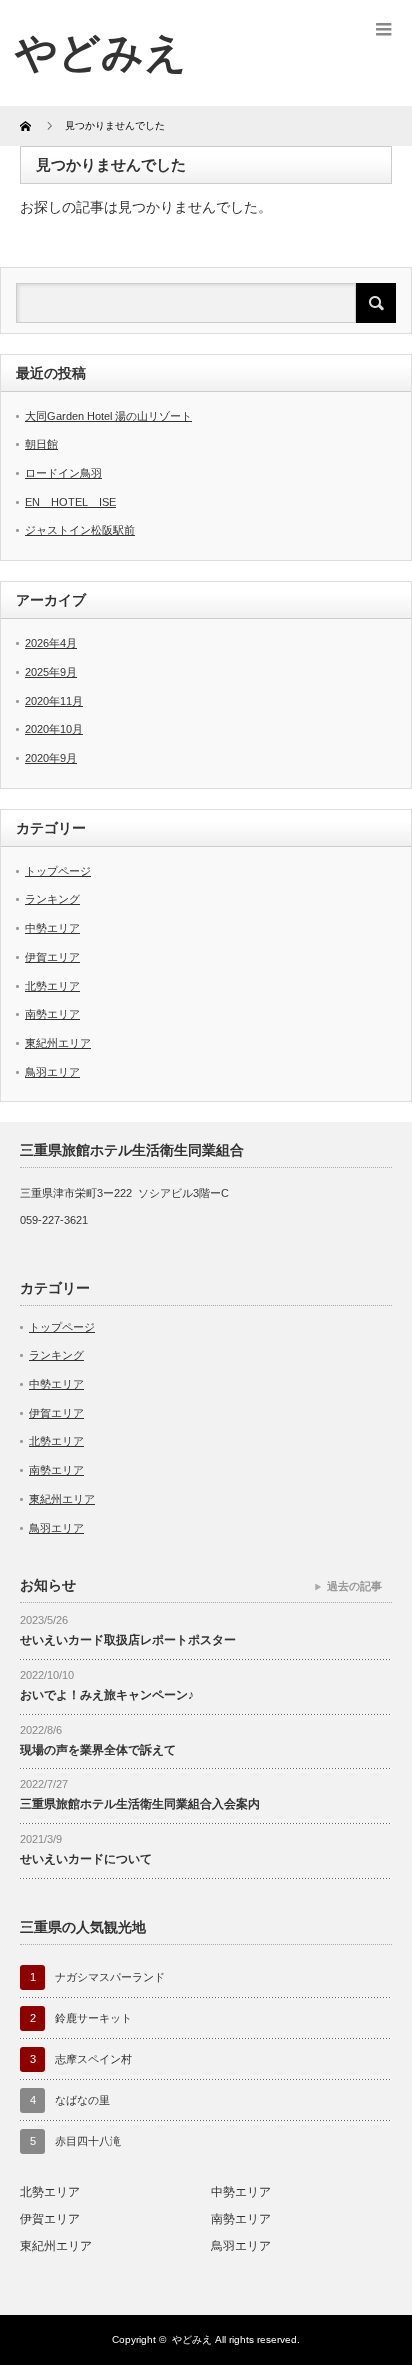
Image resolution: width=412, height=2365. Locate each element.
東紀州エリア (58, 1043)
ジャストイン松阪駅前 (80, 530)
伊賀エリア (52, 957)
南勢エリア (52, 1014)
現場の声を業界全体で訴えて (98, 1750)
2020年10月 (54, 729)
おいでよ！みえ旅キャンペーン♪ (107, 1695)
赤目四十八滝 (88, 2141)
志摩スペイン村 (93, 2059)
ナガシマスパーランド (110, 1977)
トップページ (58, 871)
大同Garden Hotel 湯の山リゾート (108, 416)
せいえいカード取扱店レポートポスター (128, 1640)
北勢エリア (52, 986)
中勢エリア (52, 928)
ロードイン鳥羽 (63, 473)
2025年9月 (51, 672)
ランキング (52, 899)
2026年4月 (51, 643)
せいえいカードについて (86, 1859)
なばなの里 (82, 2100)
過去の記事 (354, 1586)
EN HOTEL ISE (70, 502)
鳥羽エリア (52, 1072)
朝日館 (41, 444)
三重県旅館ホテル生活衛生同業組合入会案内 (140, 1804)
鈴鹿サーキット (93, 2018)
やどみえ (101, 52)
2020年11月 (54, 701)
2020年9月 (51, 758)
